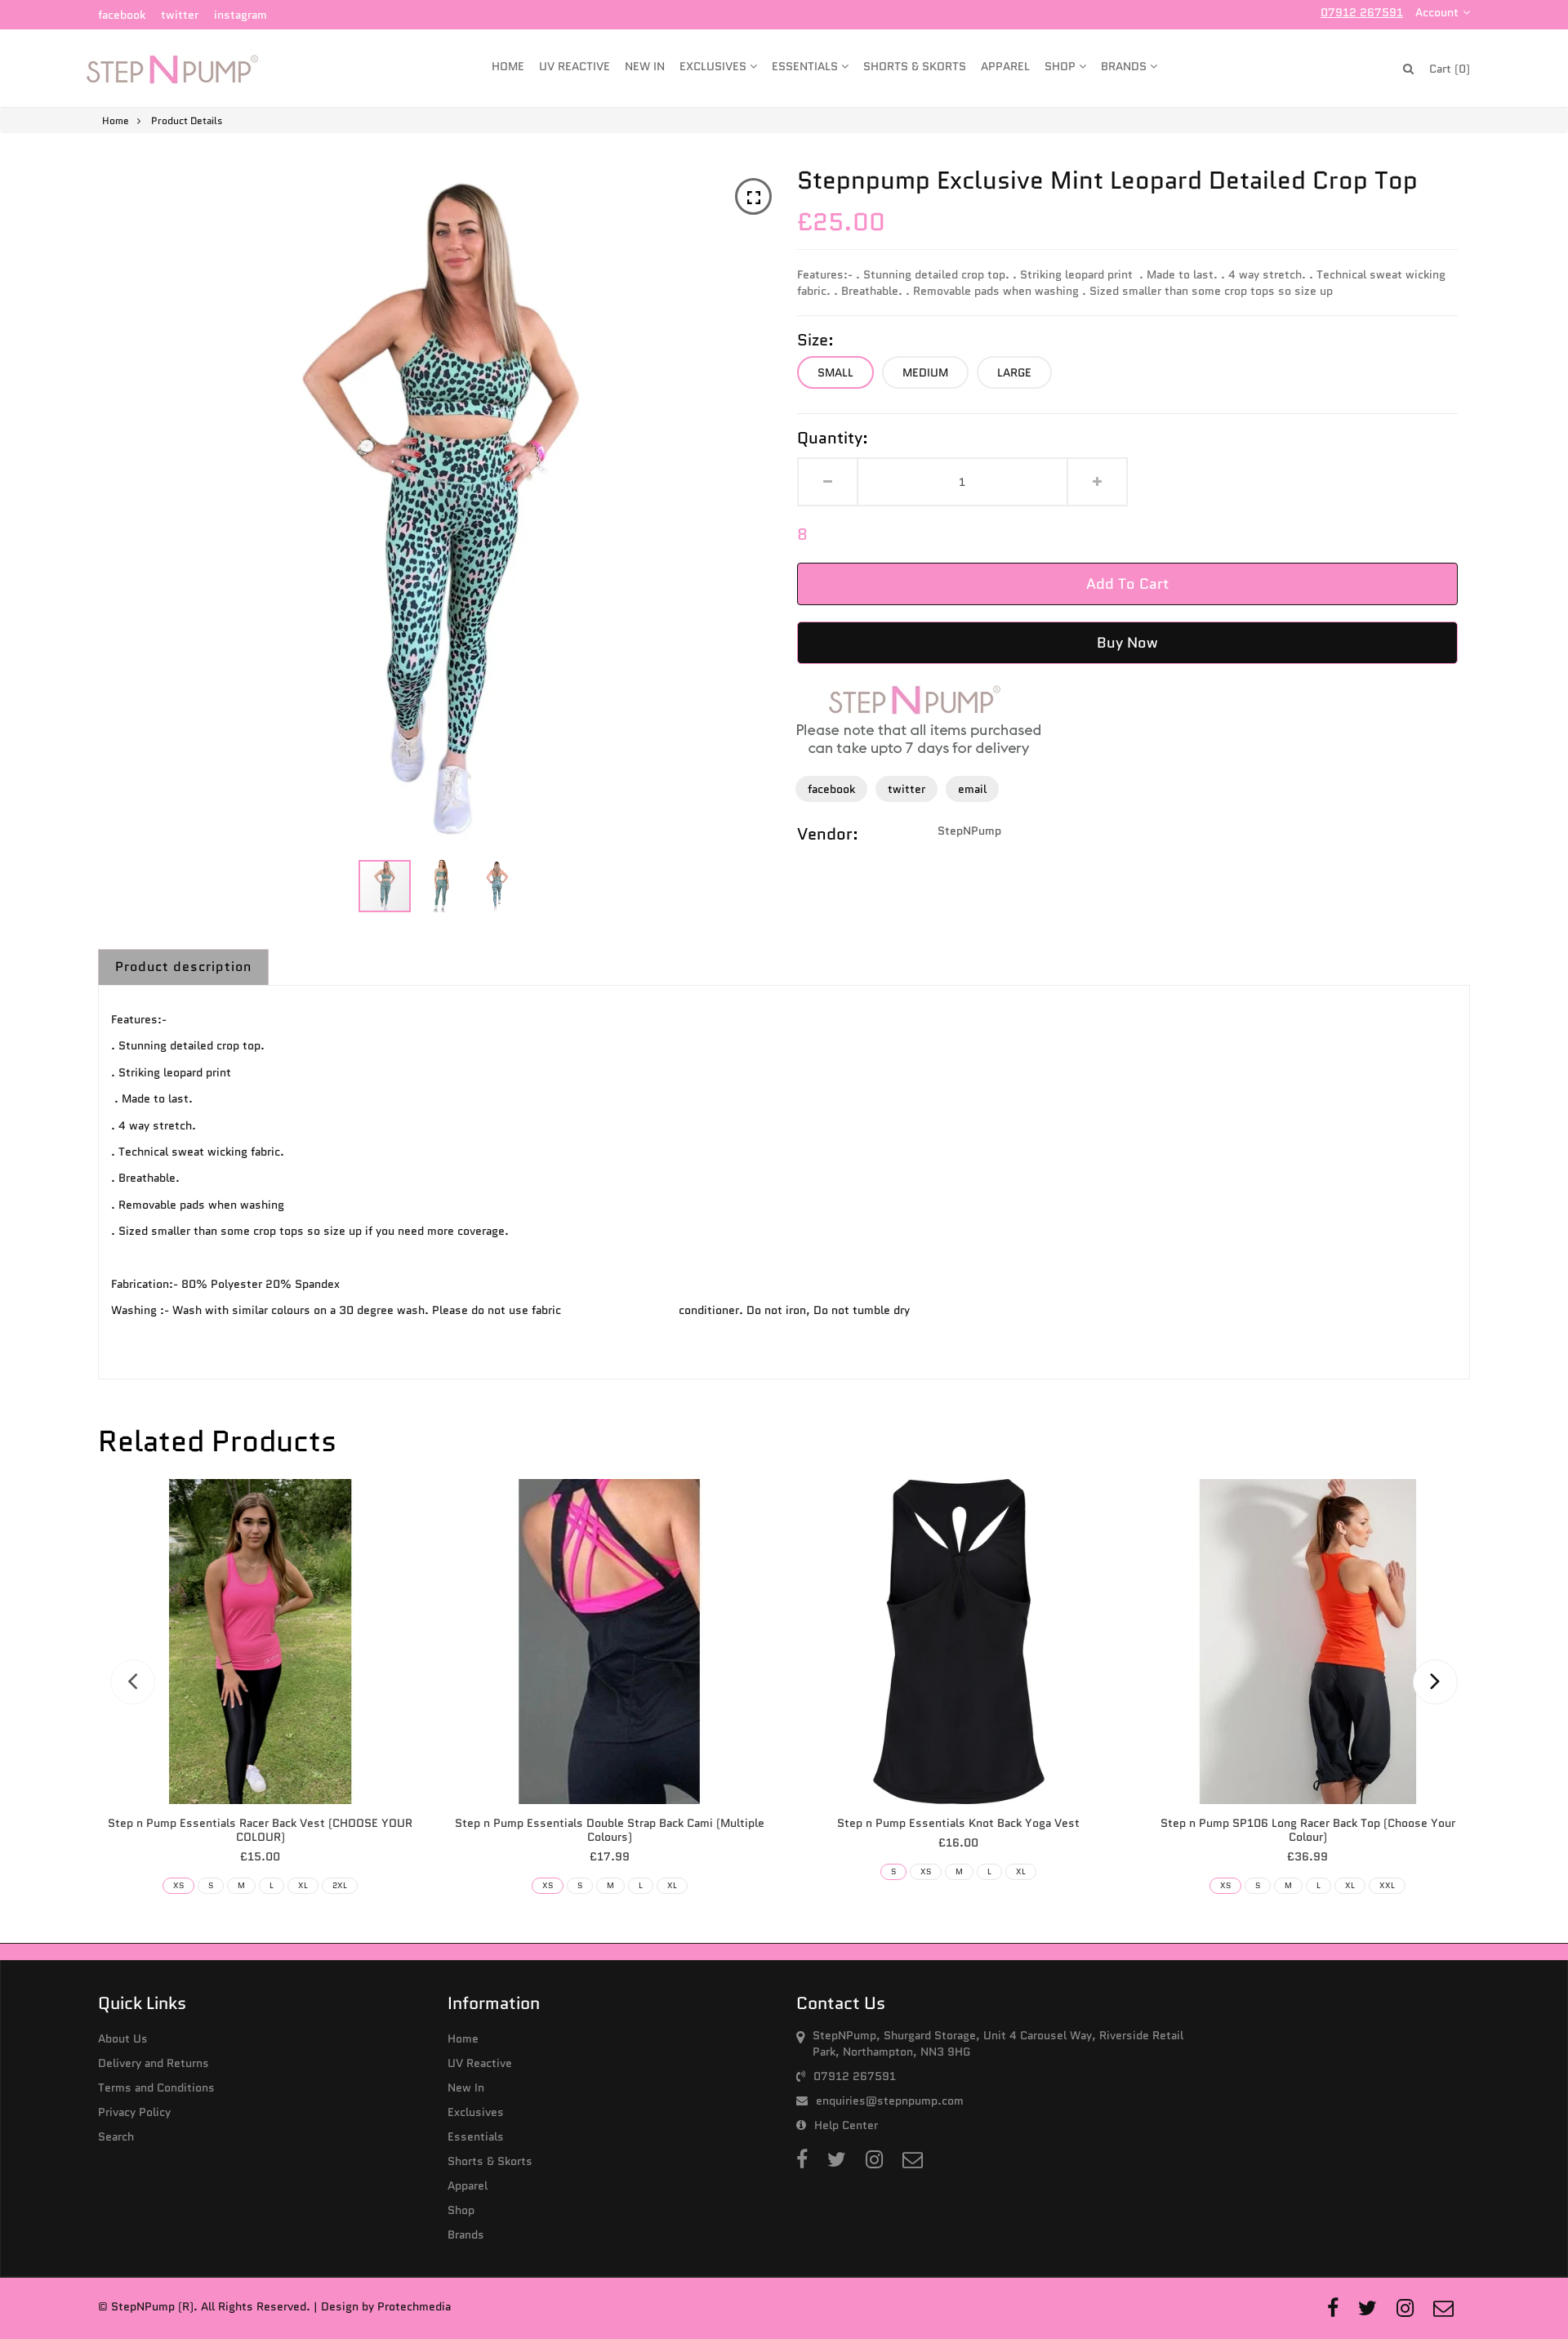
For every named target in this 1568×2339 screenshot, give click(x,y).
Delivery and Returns (154, 2063)
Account (1437, 12)
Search (116, 2136)
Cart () (1450, 69)
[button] (443, 886)
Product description (183, 967)
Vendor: (828, 834)
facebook (122, 15)
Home (508, 66)
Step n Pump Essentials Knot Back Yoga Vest (958, 1823)
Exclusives (715, 66)
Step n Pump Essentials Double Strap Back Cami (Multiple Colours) (610, 1830)
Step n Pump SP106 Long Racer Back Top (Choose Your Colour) (1308, 1830)
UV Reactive (575, 66)
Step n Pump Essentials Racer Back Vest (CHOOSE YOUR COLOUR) (260, 1830)
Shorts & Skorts (915, 66)
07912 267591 (1362, 12)
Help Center (846, 2125)
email (972, 789)
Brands (1125, 66)
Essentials (806, 66)
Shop (1062, 66)
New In (645, 66)
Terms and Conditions (156, 2087)
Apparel (1005, 66)
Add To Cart (1127, 584)
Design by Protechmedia (386, 2306)
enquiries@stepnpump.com (890, 2101)
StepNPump (969, 831)
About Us (123, 2038)
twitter (180, 15)
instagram (241, 15)
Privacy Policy (134, 2112)
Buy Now (1127, 643)
